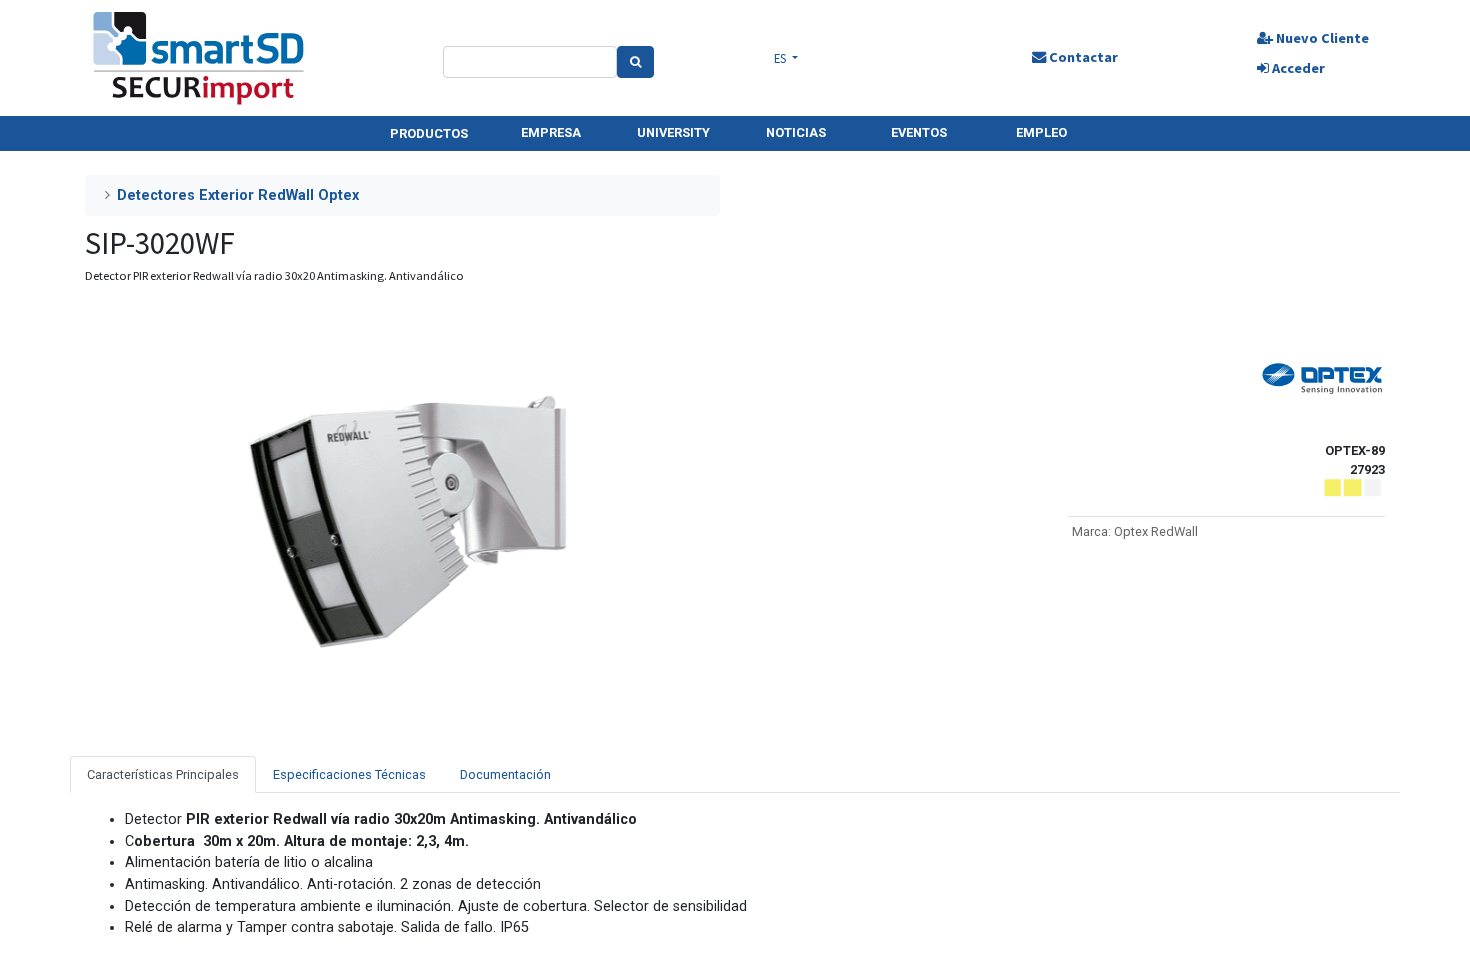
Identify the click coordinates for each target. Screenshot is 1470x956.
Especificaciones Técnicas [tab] (349, 774)
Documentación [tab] (505, 774)
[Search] (635, 62)
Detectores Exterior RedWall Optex (238, 195)
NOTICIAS (796, 132)
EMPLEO (1041, 132)
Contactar (1082, 57)
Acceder (1297, 68)
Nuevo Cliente (1321, 38)
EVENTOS (919, 132)
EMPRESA (551, 132)
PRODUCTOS (429, 133)
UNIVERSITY (673, 132)
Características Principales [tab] (163, 774)
